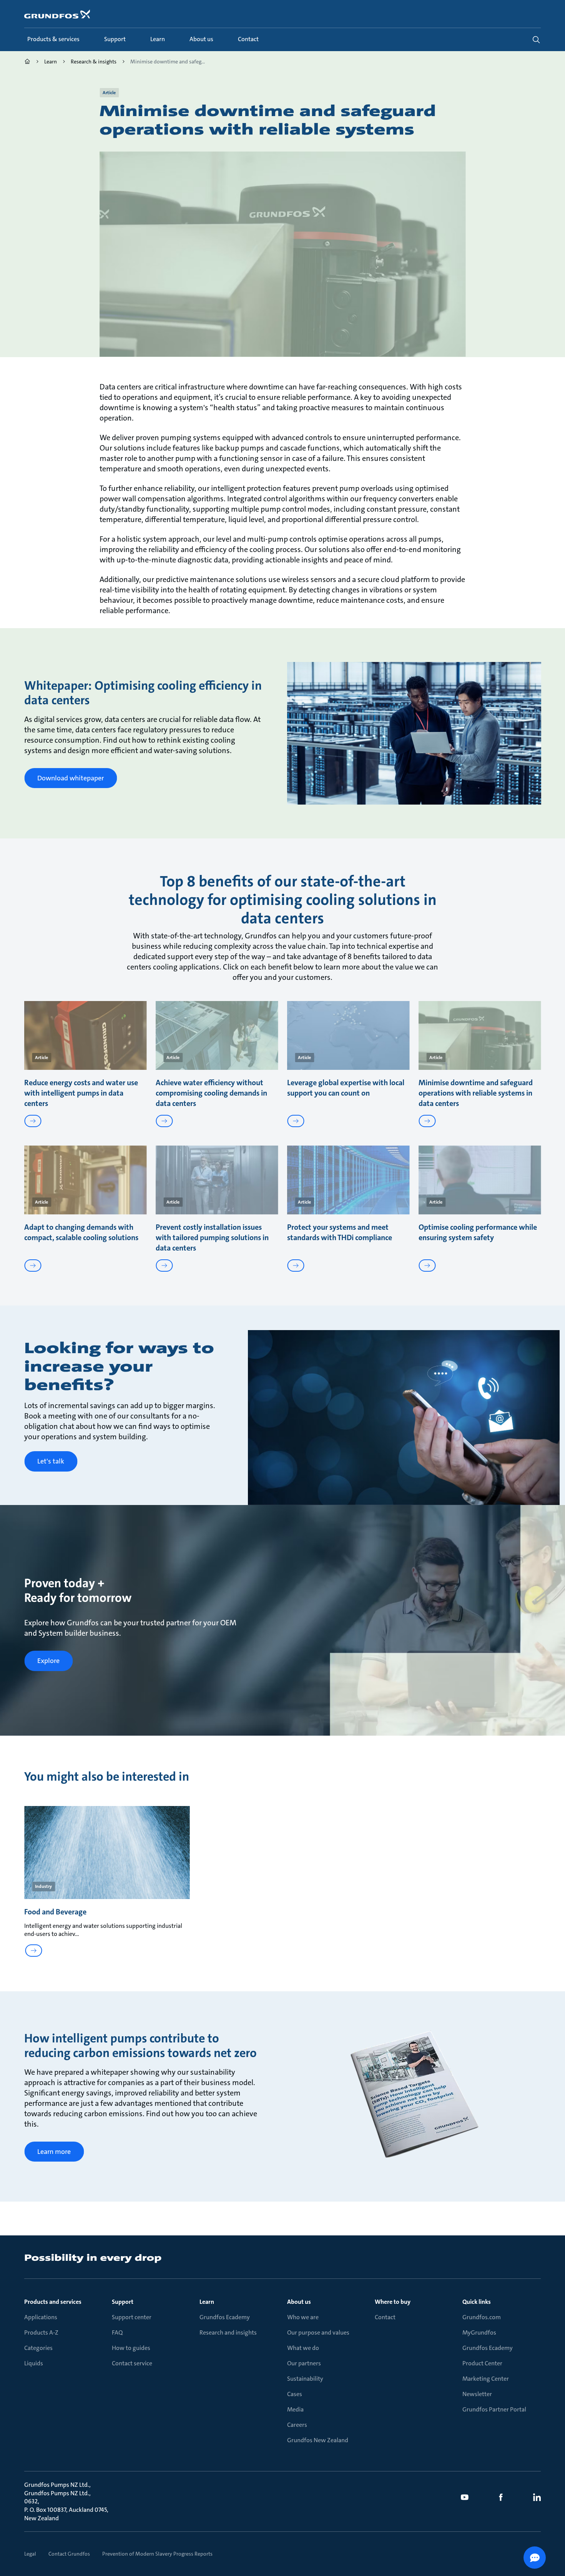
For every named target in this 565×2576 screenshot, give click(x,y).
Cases (295, 2394)
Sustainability (305, 2379)
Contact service (132, 2363)
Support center (132, 2317)
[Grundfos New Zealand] (27, 62)
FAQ (117, 2332)
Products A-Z (41, 2332)
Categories (38, 2348)
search (536, 40)
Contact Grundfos (69, 2554)
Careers (297, 2425)
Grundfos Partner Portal (494, 2409)
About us (299, 2302)
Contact (385, 2317)
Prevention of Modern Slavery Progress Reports (157, 2554)
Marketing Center (486, 2379)
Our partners (304, 2363)
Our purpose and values (318, 2332)
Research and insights (228, 2332)
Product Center (482, 2363)
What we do (303, 2348)
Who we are (303, 2317)
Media (295, 2409)
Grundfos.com (482, 2317)
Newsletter (477, 2394)
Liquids (34, 2363)
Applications (41, 2317)
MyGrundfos (479, 2332)
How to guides (131, 2348)
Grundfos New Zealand (318, 2440)
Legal (30, 2554)
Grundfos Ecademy (225, 2317)
